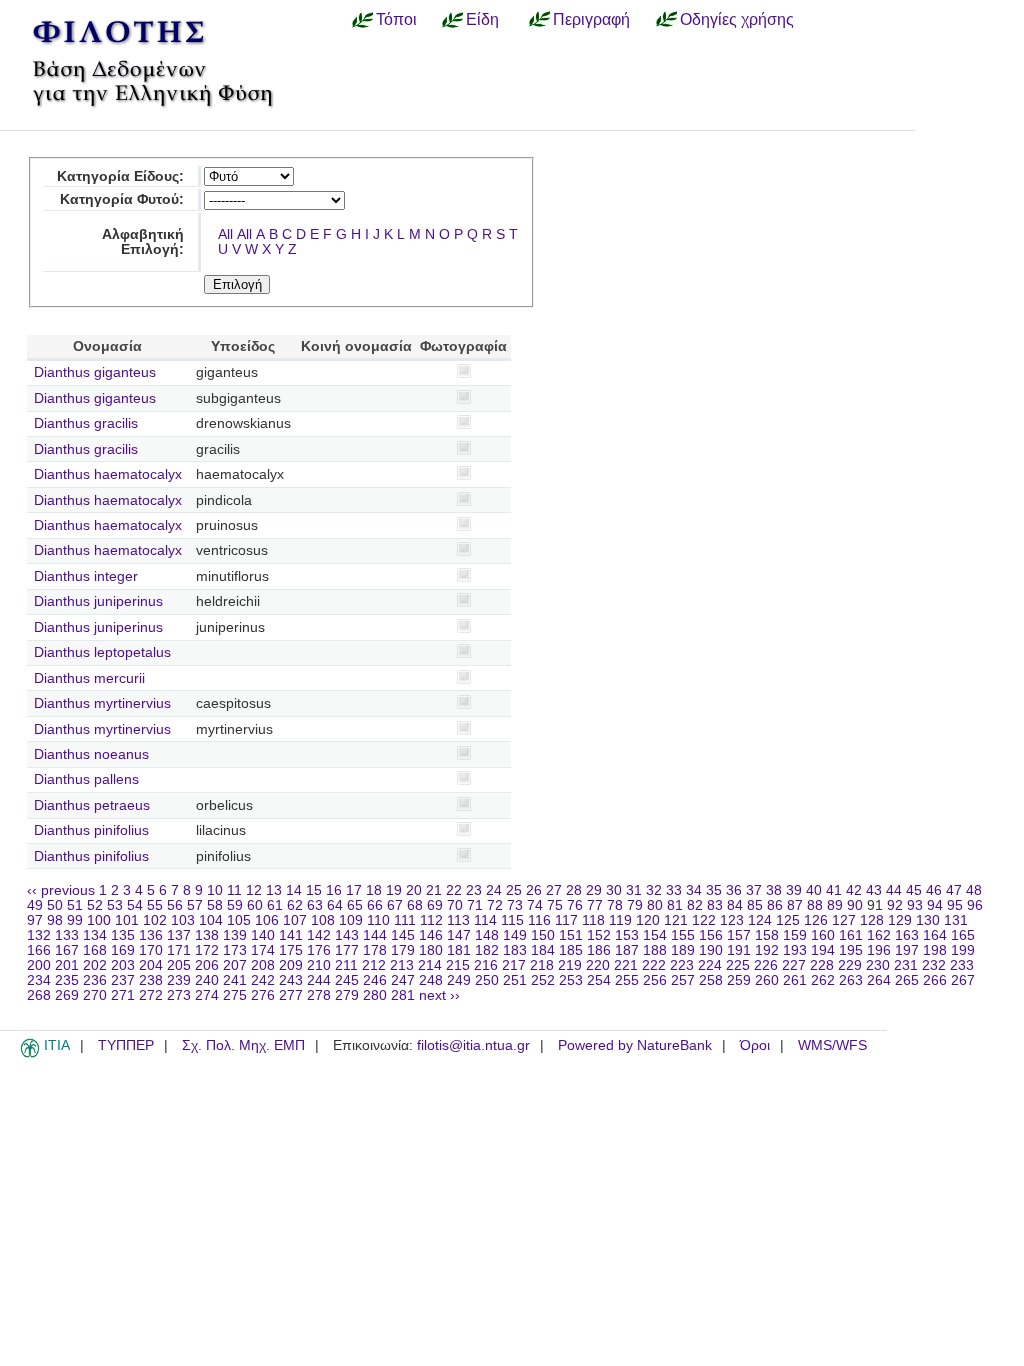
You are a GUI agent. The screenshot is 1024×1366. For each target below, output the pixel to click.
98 (55, 920)
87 (795, 905)
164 (935, 935)
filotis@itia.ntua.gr (473, 1045)
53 (115, 905)
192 (767, 950)
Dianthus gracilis (86, 423)
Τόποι (396, 19)
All (225, 234)
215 (458, 965)
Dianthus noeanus (91, 754)
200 (39, 965)
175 (291, 950)
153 (627, 935)
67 (395, 905)
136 (151, 935)
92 (895, 905)
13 (274, 890)
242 (263, 980)
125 (788, 920)
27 (554, 890)
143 (347, 935)
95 (955, 905)
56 (175, 905)
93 (915, 905)
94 (935, 905)
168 (95, 950)
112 (431, 920)
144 (375, 935)
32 (654, 890)
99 (75, 920)
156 (711, 935)
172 (207, 950)
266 (935, 980)
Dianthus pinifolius (91, 830)
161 (851, 935)
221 (626, 965)
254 (599, 980)
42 (854, 890)
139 (235, 935)
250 (487, 980)
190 (711, 950)
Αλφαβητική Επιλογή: (143, 242)
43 (874, 890)
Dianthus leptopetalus (102, 652)
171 (179, 950)
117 (566, 920)
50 (55, 905)
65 (355, 905)
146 (431, 935)
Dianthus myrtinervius (102, 703)
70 (455, 905)
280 (375, 995)
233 (962, 965)
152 (599, 935)
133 (67, 935)
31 (634, 890)
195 (851, 950)
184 (543, 950)
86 (775, 905)
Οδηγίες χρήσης (737, 19)
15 (314, 890)
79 (635, 905)
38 (774, 890)
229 (850, 965)
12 (254, 890)
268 (39, 995)
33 (674, 890)
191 (739, 950)
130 (928, 920)
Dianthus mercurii (89, 678)
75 (555, 905)
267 (963, 980)
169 (123, 950)
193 (795, 950)
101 (127, 920)
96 (975, 905)
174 (263, 950)
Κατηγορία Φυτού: (122, 199)
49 (35, 905)
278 (319, 995)
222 (654, 965)
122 (704, 920)
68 (415, 905)
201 (67, 965)
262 (823, 980)
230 (878, 965)
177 (347, 950)
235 (67, 980)
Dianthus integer (86, 576)
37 (754, 890)
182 (487, 950)
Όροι (755, 1045)
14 (294, 890)
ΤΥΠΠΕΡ (126, 1045)
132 (39, 935)
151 (571, 935)
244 (319, 980)
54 (135, 905)
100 (99, 920)
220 (598, 965)
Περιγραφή (591, 19)
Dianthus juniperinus (98, 601)
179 (403, 950)
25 (514, 890)
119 (620, 920)
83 (715, 905)
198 (935, 950)
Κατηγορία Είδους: (120, 176)
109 (351, 920)
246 (375, 980)
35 (714, 890)
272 (151, 995)
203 (123, 965)
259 (739, 980)
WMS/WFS (832, 1045)
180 (431, 950)
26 (534, 890)
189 (683, 950)
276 (263, 995)
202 (95, 965)
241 (235, 980)
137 (179, 935)
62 (295, 905)
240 (207, 980)
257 (683, 980)
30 (614, 890)
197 (907, 950)
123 (732, 920)
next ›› (439, 995)
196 (879, 950)
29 (594, 890)
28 (574, 890)
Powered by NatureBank (635, 1045)
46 (934, 890)
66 (375, 905)
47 (954, 890)
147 (459, 935)
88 (815, 905)
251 (515, 980)
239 (179, 980)
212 (374, 965)
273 (179, 995)
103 (183, 920)
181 (459, 950)
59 (235, 905)
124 (760, 920)
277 (291, 995)
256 (655, 980)
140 (263, 935)
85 (755, 905)
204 (151, 965)
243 (291, 980)
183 (515, 950)
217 (514, 965)
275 (235, 995)
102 (155, 920)
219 (570, 965)
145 (403, 935)
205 (179, 965)
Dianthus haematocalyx (108, 474)
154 (655, 935)
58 (215, 905)
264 (879, 980)
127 (844, 920)
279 (347, 995)
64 (335, 905)
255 (627, 980)
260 (767, 980)
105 (239, 920)
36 (734, 890)
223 (682, 965)
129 (900, 920)
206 (207, 965)
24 (494, 890)
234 (39, 980)
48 (974, 890)
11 (234, 890)
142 (319, 935)
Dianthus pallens (86, 779)
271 (123, 995)
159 (795, 935)
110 (378, 920)
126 (816, 920)
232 (934, 965)
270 (95, 995)
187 (627, 950)
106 (267, 920)
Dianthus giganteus (95, 372)
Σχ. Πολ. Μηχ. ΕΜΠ (243, 1045)
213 (402, 965)
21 (434, 890)
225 (738, 965)
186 (599, 950)
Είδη (482, 19)
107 (295, 920)
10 (215, 890)
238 (151, 980)
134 (95, 935)
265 (907, 980)
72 (495, 905)
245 (347, 980)
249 (459, 980)
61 (275, 905)
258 (711, 980)
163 (907, 935)
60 (255, 905)
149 (515, 935)
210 (319, 965)
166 (39, 950)
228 (822, 965)
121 (676, 920)
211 (346, 965)
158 (767, 935)
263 (851, 980)
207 (235, 965)
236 (95, 980)
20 (414, 890)
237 (123, 980)
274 (207, 995)
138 (207, 935)
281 (403, 995)
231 (906, 965)
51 (75, 905)
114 (485, 920)
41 (834, 890)
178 (375, 950)
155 (683, 935)
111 (405, 920)
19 (394, 890)
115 (512, 920)
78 (615, 905)
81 (675, 905)
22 (454, 890)
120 (648, 920)
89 (835, 905)
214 (430, 965)
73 (515, 905)
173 (235, 950)
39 (794, 890)
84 (735, 905)
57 (195, 905)
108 (323, 920)
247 (403, 980)
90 (855, 905)
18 (374, 890)
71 (475, 905)
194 (823, 950)
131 (956, 920)
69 (435, 905)
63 (315, 905)
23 (474, 890)
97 (35, 920)
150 (543, 935)
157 (739, 935)
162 (879, 935)
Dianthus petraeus (92, 805)
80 (655, 905)
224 (710, 965)
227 (794, 965)
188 (655, 950)
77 (595, 905)
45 (914, 890)
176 (319, 950)
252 (543, 980)
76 (575, 905)
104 (211, 920)
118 (593, 920)
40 (814, 890)
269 (67, 995)
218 (542, 965)
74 (535, 905)
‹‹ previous (61, 890)
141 (291, 935)
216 (486, 965)
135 (123, 935)
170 (151, 950)
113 (458, 920)
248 (431, 980)
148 (487, 935)
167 (67, 950)
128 (872, 920)
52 (95, 905)
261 (795, 980)
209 (291, 965)
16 (334, 890)
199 (963, 950)
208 (263, 965)
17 (354, 890)
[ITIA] (30, 1054)
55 (155, 905)
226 (766, 965)
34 (694, 890)
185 (571, 950)
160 (823, 935)
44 (894, 890)
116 (539, 920)
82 (695, 905)
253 (571, 980)
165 (963, 935)
